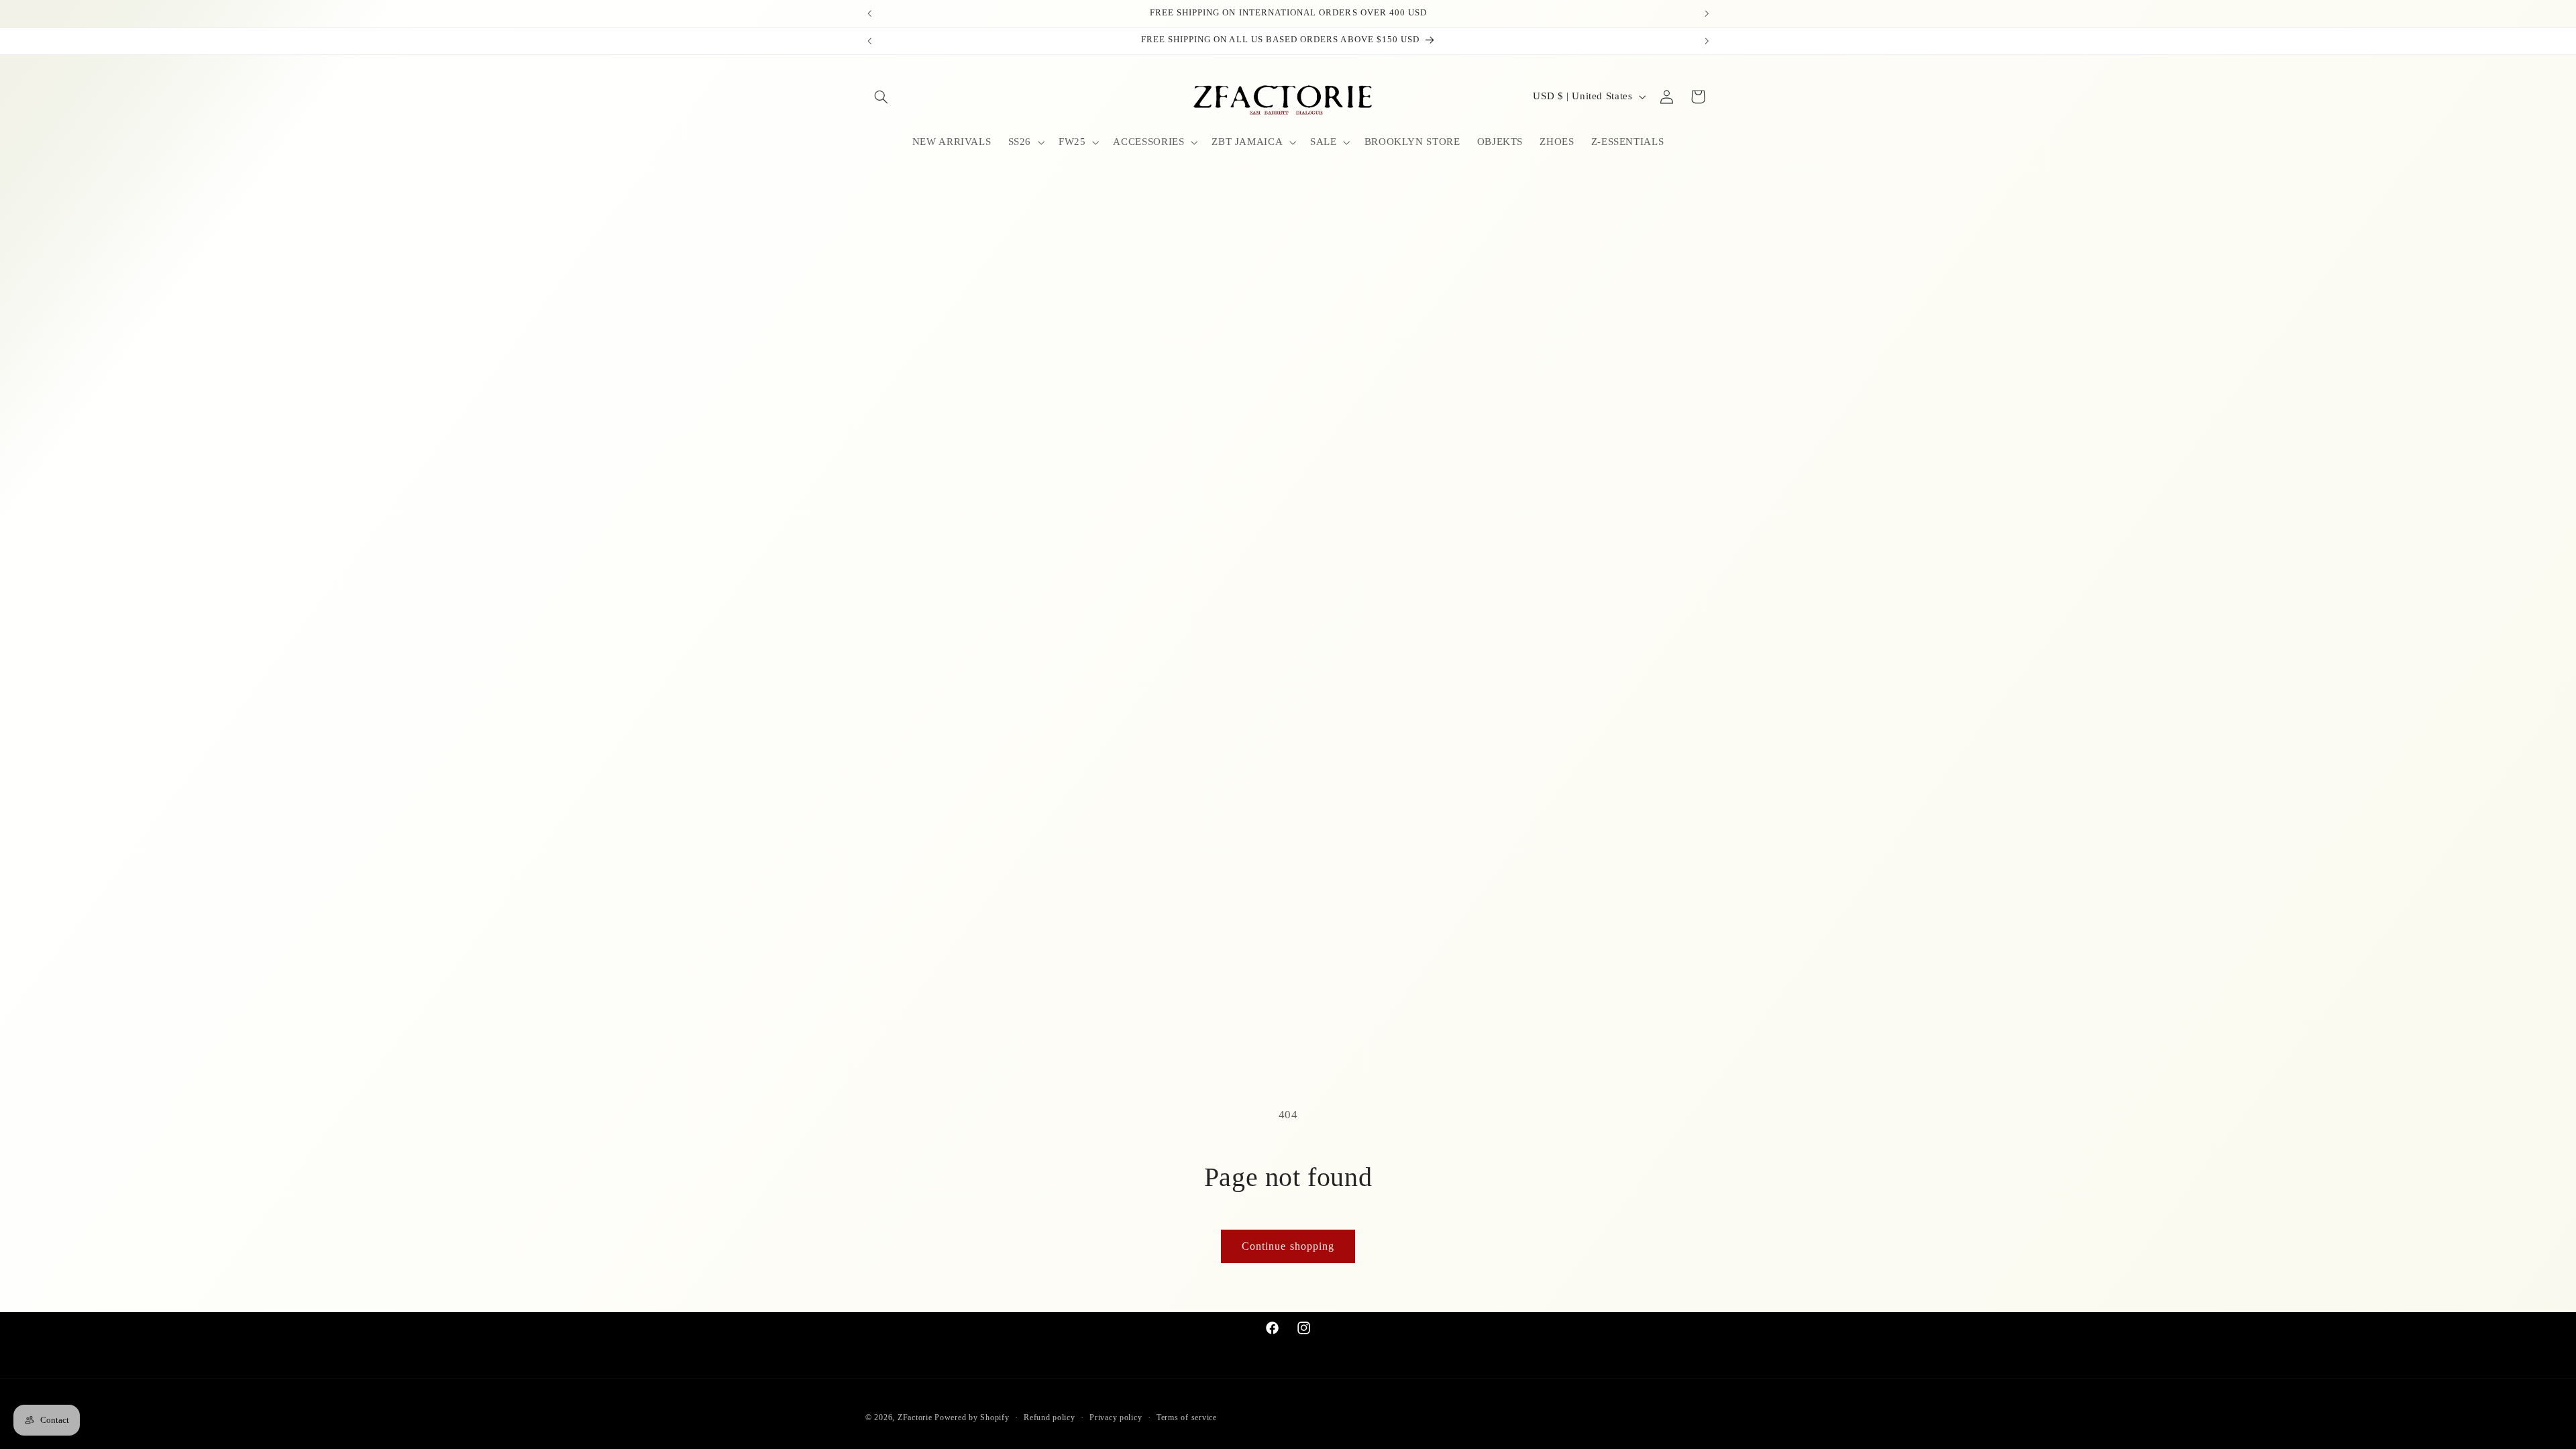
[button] (881, 97)
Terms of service (1187, 1417)
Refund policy (1050, 1417)
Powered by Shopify (972, 1417)
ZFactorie (915, 1417)
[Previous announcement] (869, 13)
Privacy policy (1116, 1417)
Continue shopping (1288, 1246)
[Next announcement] (1707, 13)
